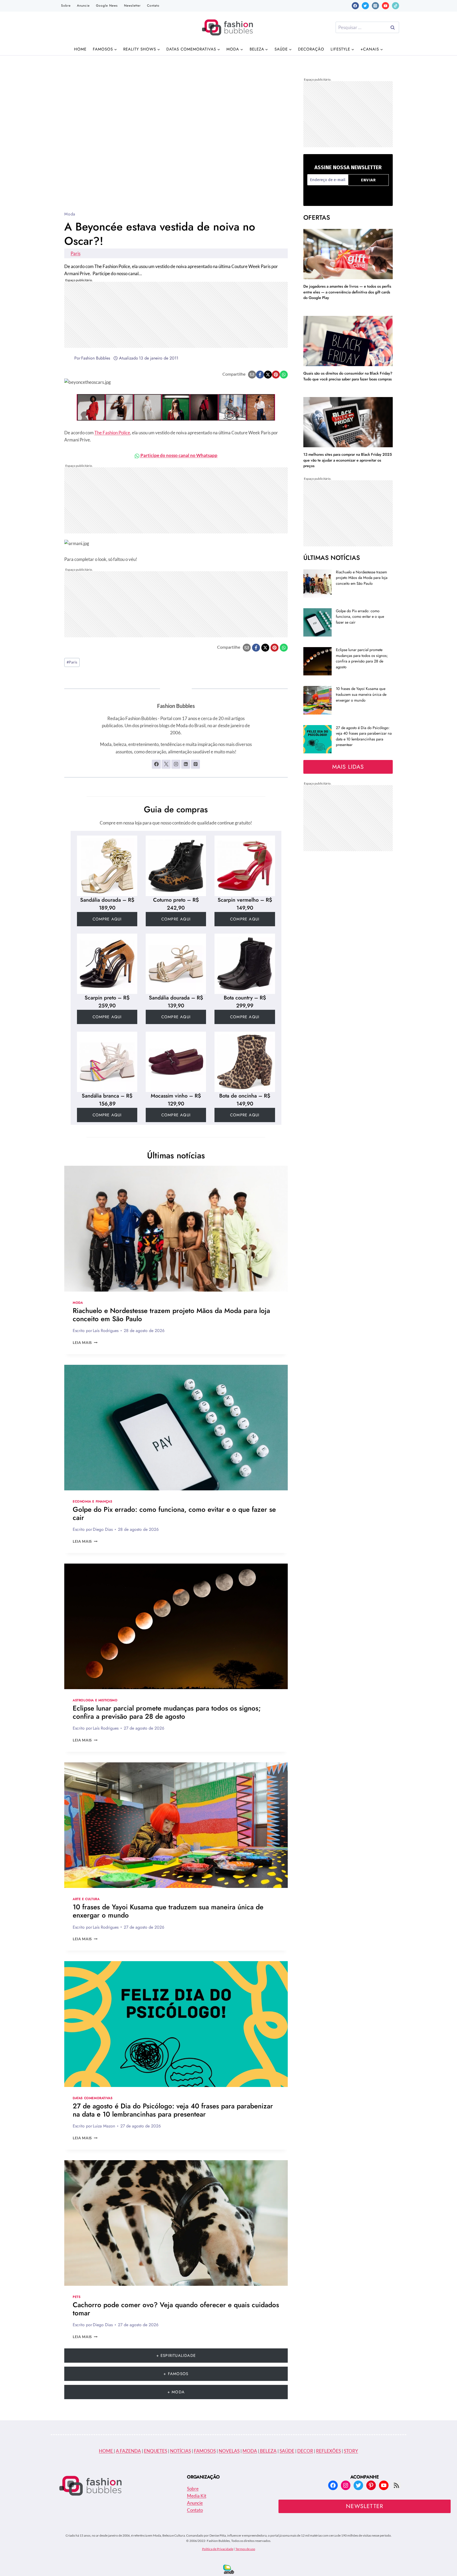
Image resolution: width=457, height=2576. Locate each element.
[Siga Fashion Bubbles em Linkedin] (186, 764)
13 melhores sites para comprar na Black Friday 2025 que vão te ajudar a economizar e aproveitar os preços (348, 460)
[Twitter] (365, 6)
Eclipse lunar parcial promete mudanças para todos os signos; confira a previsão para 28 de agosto (167, 1712)
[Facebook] (355, 6)
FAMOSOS (205, 2451)
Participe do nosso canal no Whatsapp (179, 455)
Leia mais (85, 1343)
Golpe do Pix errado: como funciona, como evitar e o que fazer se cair (174, 1513)
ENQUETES (156, 2451)
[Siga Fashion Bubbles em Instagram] (176, 764)
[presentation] (176, 1229)
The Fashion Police (112, 433)
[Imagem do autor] (68, 358)
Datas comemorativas (93, 2098)
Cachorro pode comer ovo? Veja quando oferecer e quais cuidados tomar (176, 2309)
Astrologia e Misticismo (95, 1700)
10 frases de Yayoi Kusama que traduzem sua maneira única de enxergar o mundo (168, 1911)
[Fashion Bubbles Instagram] (176, 407)
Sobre (66, 6)
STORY (351, 2451)
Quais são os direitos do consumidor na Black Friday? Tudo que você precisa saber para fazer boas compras (348, 376)
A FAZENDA (128, 2451)
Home (80, 49)
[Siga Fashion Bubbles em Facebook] (156, 764)
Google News (107, 6)
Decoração (311, 49)
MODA (250, 2451)
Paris (76, 253)
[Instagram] (375, 6)
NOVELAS (229, 2451)
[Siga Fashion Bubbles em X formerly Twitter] (166, 764)
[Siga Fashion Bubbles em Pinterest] (195, 764)
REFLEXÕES (328, 2451)
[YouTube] (385, 6)
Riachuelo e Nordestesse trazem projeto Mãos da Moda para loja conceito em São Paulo (171, 1315)
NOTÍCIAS (180, 2451)
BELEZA (268, 2451)
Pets (77, 2297)
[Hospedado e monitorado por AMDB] (229, 2569)
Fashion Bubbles (96, 358)
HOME (106, 2451)
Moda (70, 214)
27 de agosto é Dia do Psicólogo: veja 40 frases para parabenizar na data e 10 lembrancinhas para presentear (173, 2110)
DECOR (305, 2451)
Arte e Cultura (86, 1899)
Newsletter (132, 6)
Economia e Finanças (92, 1501)
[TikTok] (396, 6)
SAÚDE (287, 2451)
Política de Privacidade (218, 2549)
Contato (153, 6)
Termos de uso (245, 2549)
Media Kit (197, 2496)
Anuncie (83, 6)
